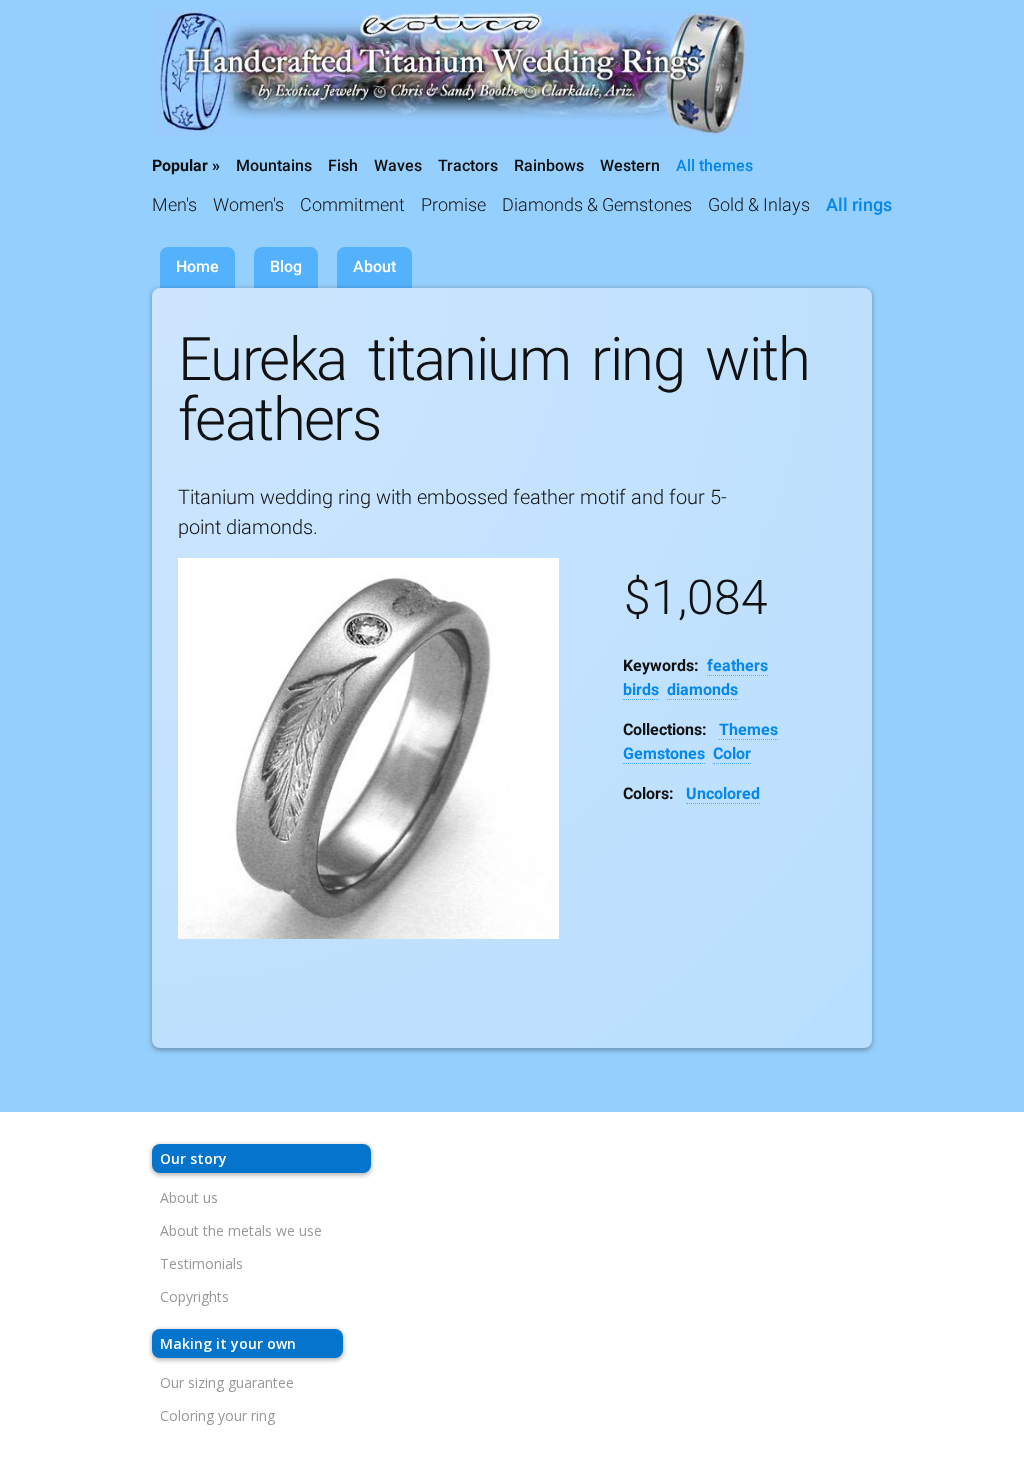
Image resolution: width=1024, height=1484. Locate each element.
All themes (714, 165)
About (374, 266)
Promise (453, 204)
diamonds (702, 689)
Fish (343, 165)
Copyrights (194, 1296)
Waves (398, 165)
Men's (174, 204)
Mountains (274, 165)
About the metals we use (241, 1230)
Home (197, 266)
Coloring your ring (217, 1415)
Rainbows (549, 165)
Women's (248, 204)
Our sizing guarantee (227, 1382)
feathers (737, 665)
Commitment (352, 204)
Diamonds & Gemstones (597, 204)
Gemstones (664, 753)
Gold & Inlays (759, 204)
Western (630, 165)
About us (189, 1197)
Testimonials (201, 1263)
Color (732, 753)
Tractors (468, 165)
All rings (859, 204)
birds (641, 689)
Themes (748, 729)
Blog (286, 266)
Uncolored (723, 793)
